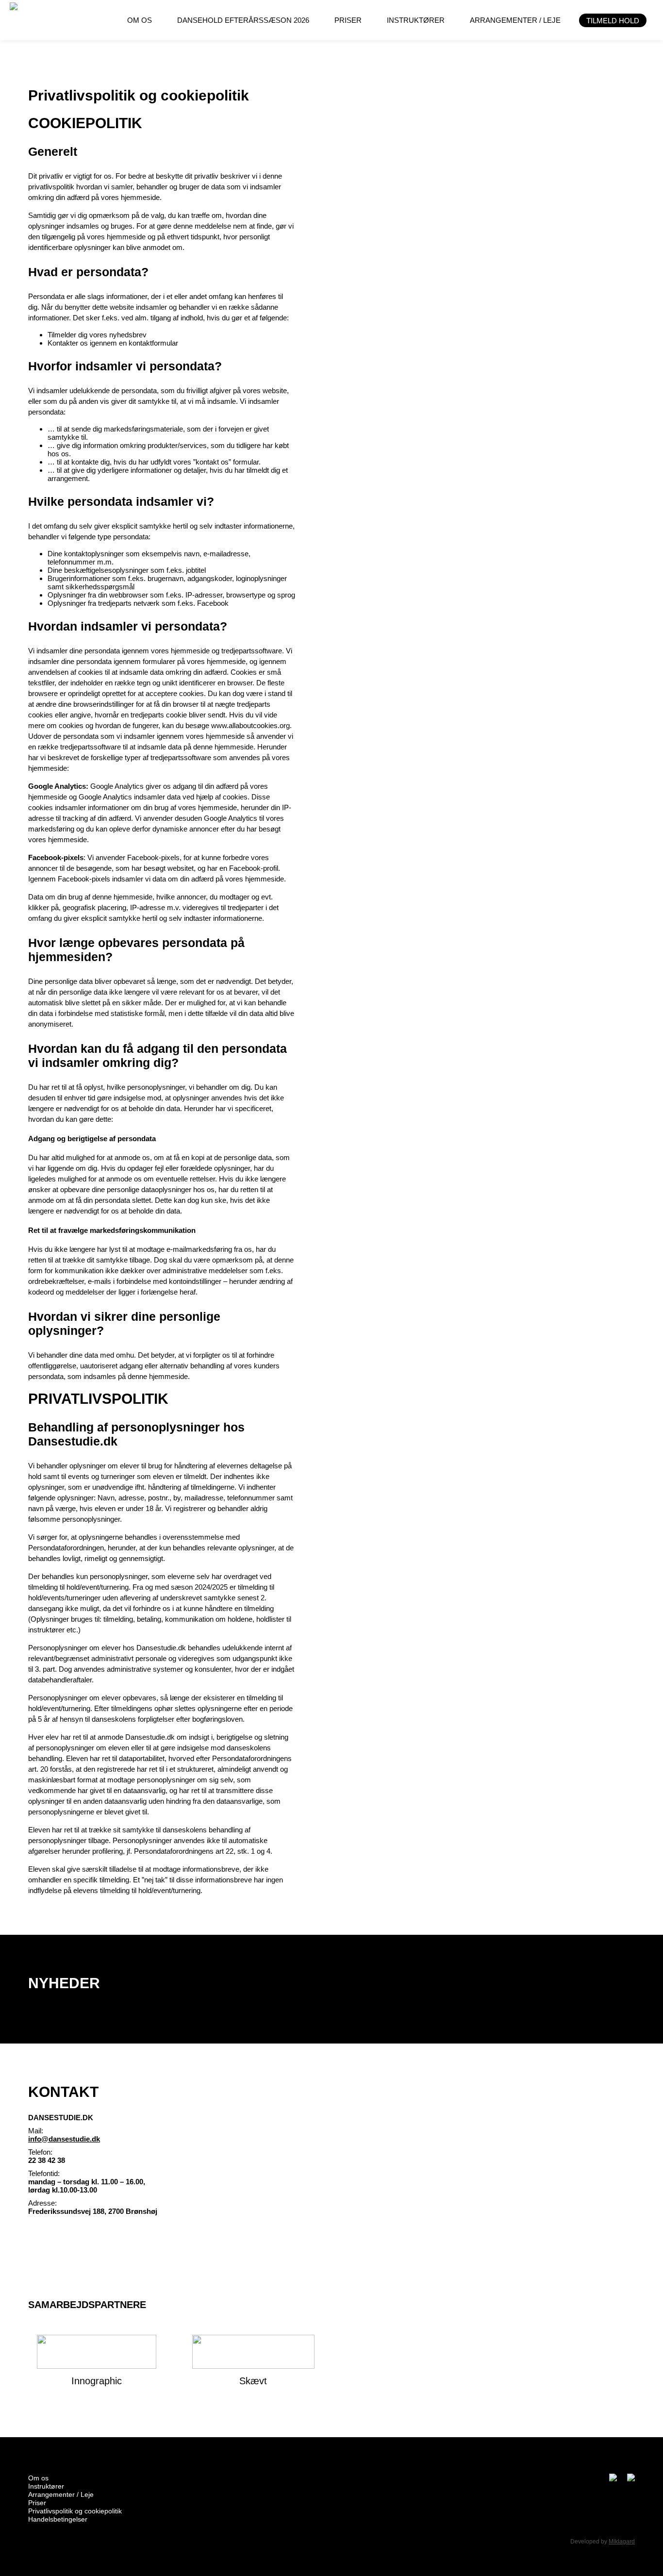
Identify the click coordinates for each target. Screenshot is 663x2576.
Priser (37, 2503)
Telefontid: (44, 2173)
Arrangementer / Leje (61, 2494)
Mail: (36, 2131)
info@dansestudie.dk (64, 2139)
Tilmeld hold (613, 21)
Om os (38, 2478)
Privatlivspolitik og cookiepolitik (75, 2511)
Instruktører (46, 2486)
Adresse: (42, 2203)
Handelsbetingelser (58, 2519)
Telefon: (40, 2152)
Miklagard (622, 2542)
